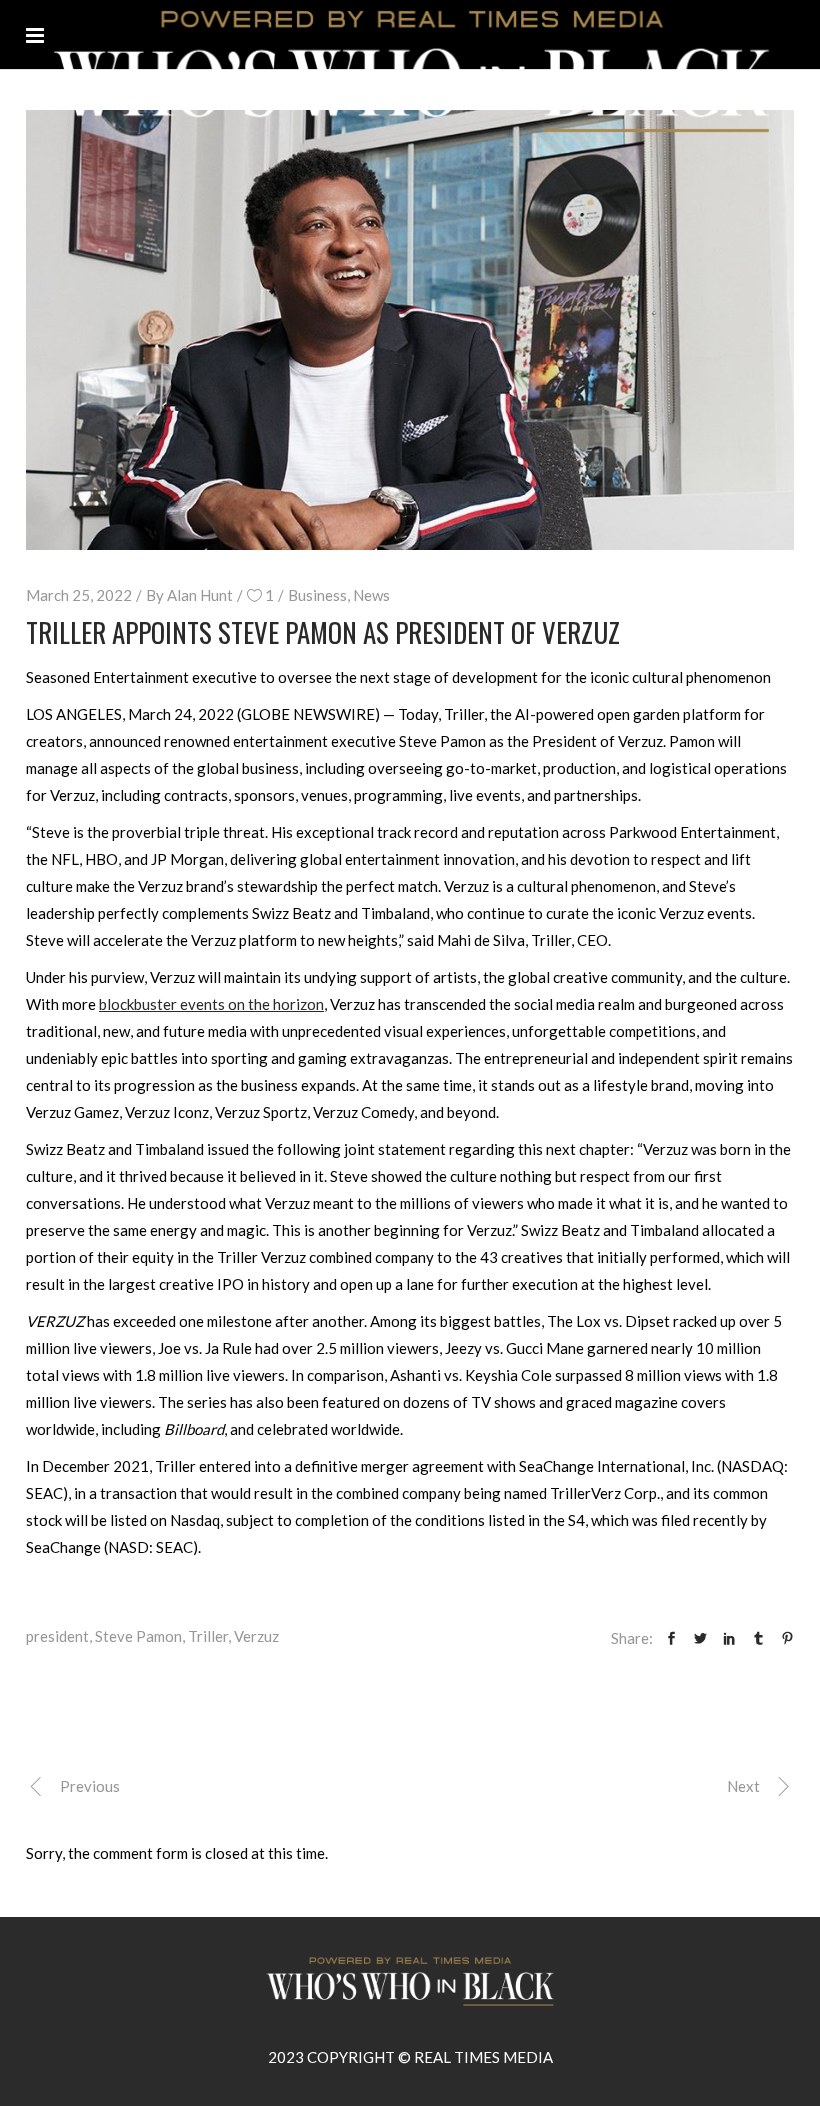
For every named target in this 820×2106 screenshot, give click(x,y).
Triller (208, 1636)
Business (317, 595)
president (57, 1636)
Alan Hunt (200, 595)
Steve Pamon (138, 1636)
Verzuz (256, 1636)
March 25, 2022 (79, 595)
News (371, 595)
